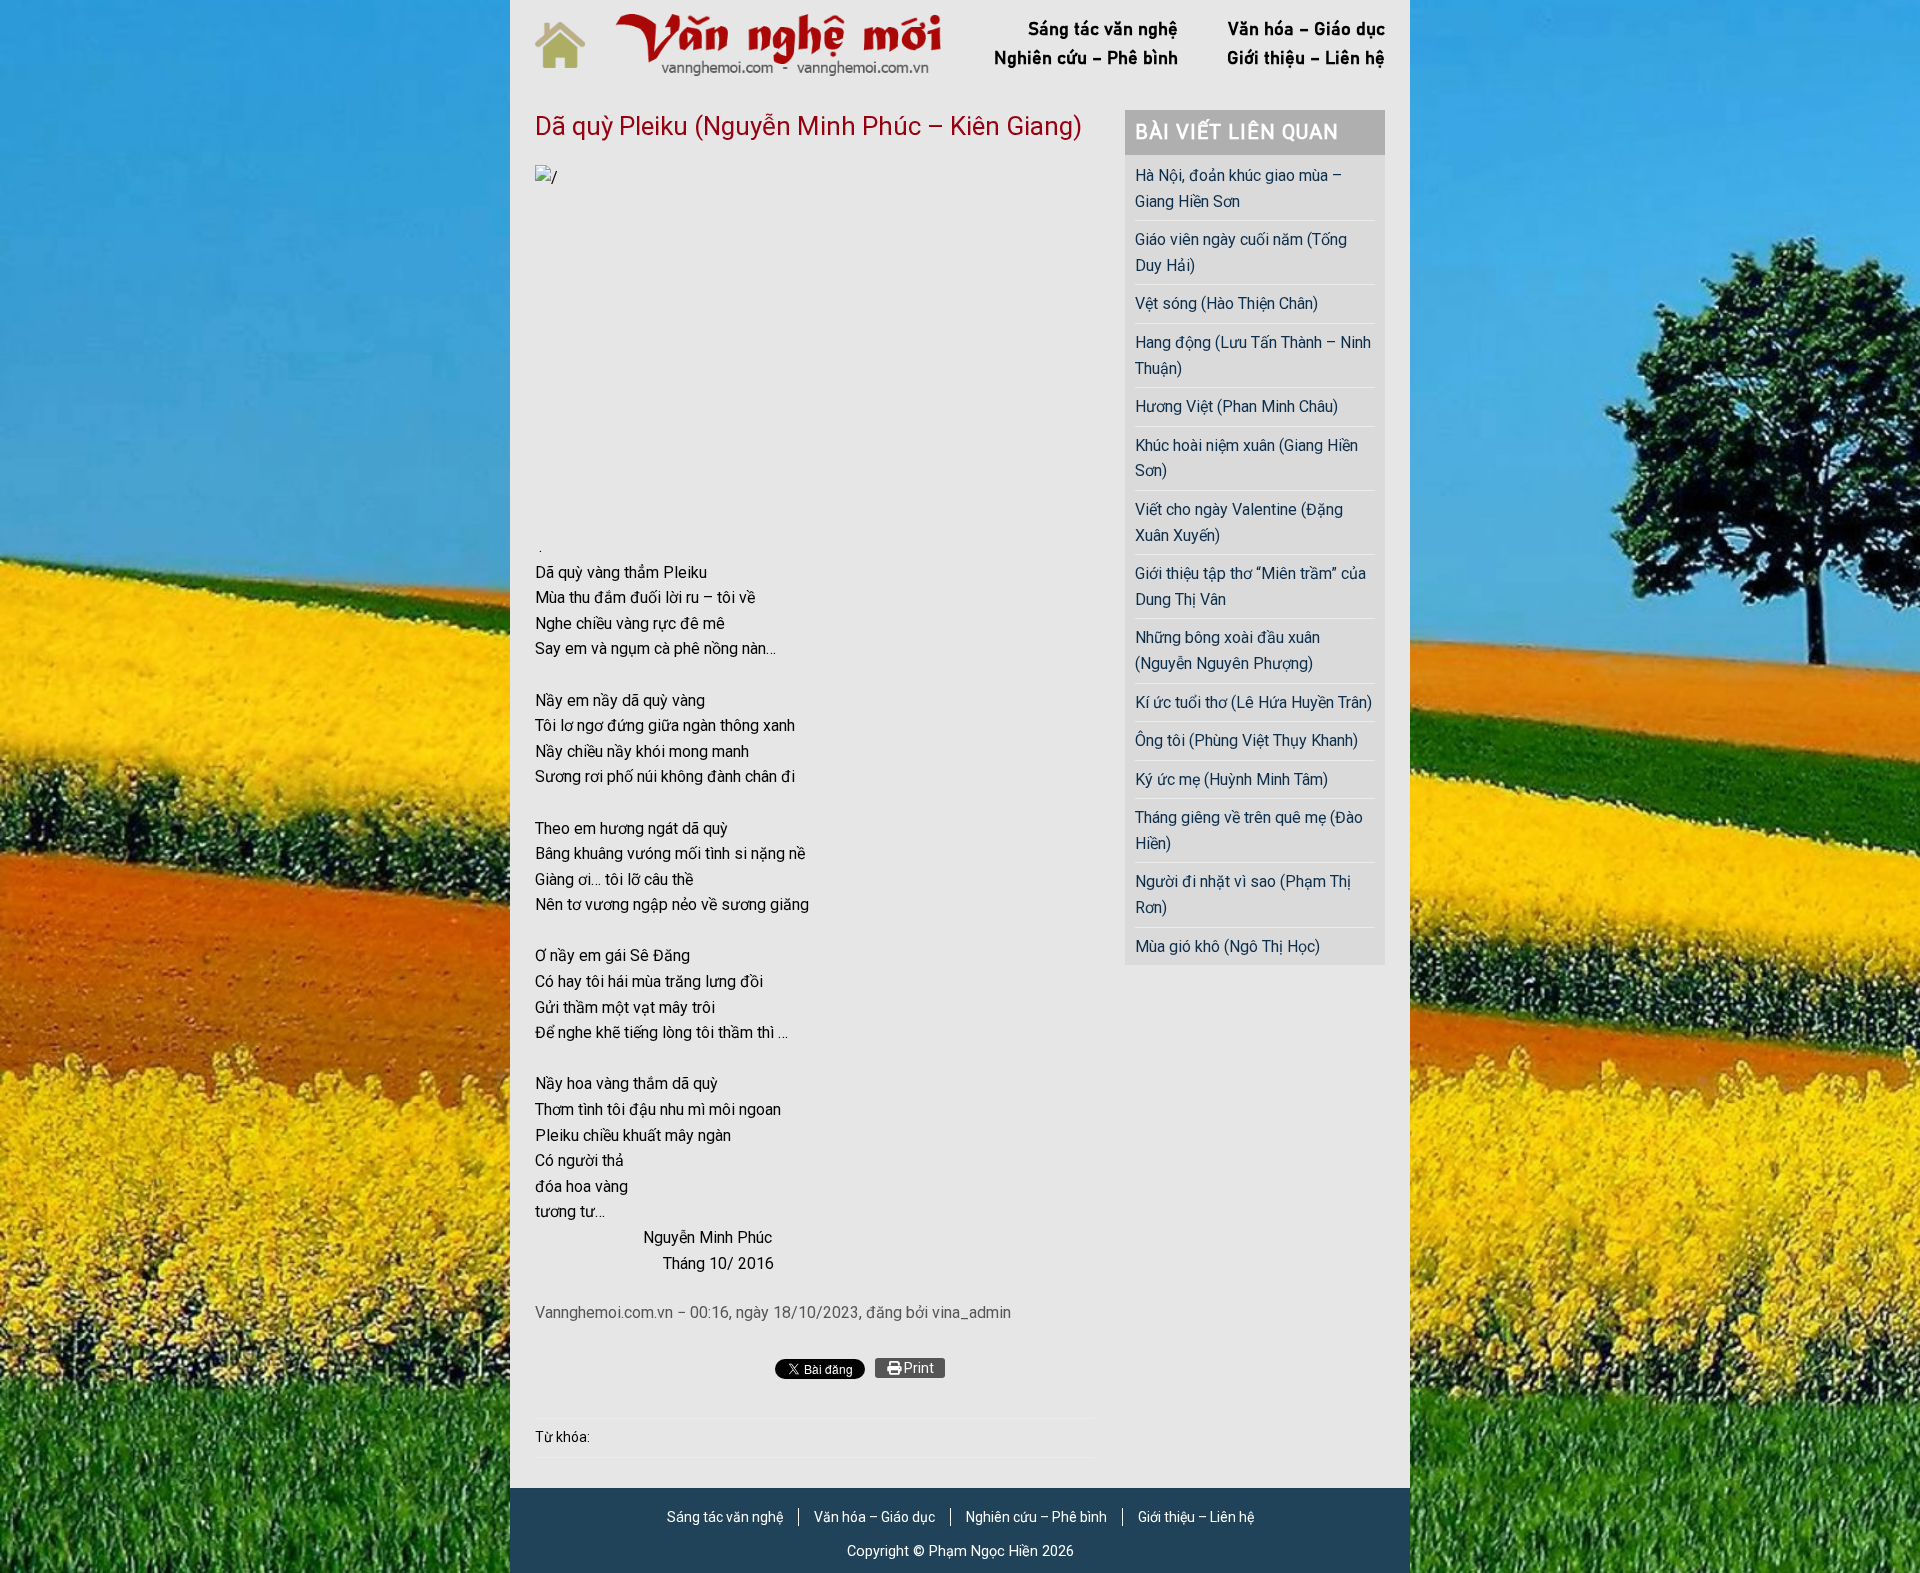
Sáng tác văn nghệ (1103, 30)
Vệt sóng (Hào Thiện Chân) (1226, 303)
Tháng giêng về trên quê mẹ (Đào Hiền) (1249, 830)
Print (917, 1368)
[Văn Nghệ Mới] (778, 44)
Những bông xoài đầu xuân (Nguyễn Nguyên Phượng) (1227, 650)
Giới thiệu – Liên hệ (1306, 59)
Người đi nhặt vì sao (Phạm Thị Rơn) (1243, 894)
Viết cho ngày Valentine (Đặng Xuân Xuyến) (1239, 522)
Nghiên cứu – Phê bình (1086, 59)
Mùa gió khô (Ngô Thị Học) (1227, 946)
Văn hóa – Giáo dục (1306, 30)
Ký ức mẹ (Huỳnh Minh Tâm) (1231, 779)
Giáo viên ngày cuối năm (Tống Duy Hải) (1241, 252)
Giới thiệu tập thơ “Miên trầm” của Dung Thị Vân (1250, 586)
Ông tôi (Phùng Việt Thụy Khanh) (1246, 740)
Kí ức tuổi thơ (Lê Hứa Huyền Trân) (1253, 702)
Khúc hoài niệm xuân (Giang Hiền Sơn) (1246, 458)
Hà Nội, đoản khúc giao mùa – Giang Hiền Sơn (1238, 188)
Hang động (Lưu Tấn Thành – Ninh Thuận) (1253, 355)
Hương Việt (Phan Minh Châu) (1236, 406)
